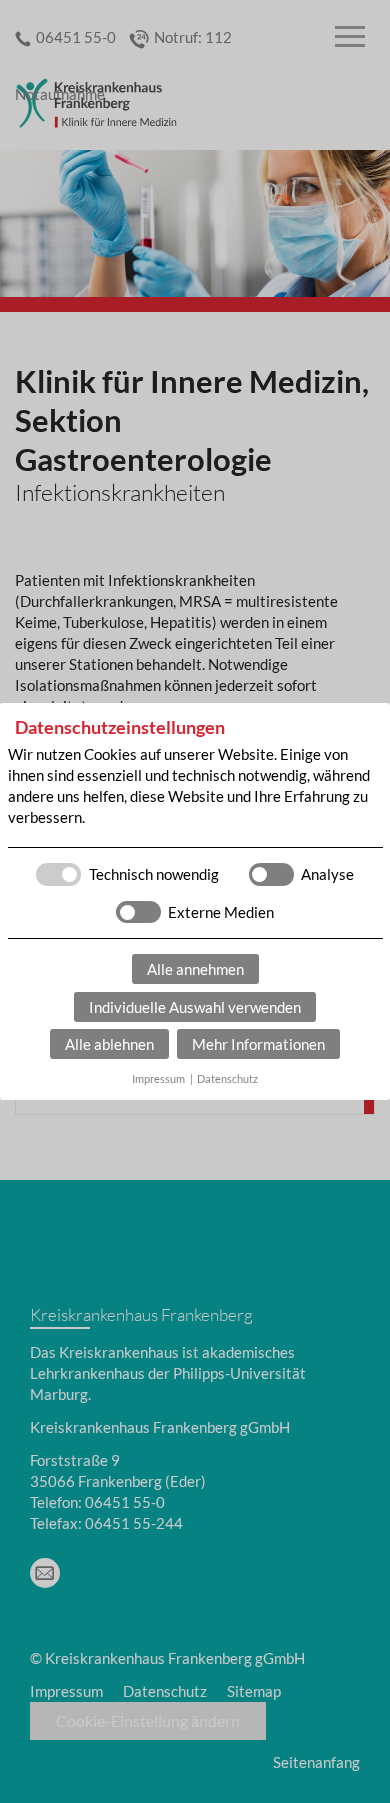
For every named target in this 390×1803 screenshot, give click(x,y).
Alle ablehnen (109, 1044)
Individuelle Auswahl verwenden (195, 1007)
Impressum (158, 1079)
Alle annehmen (195, 969)
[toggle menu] (350, 37)
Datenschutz (227, 1079)
